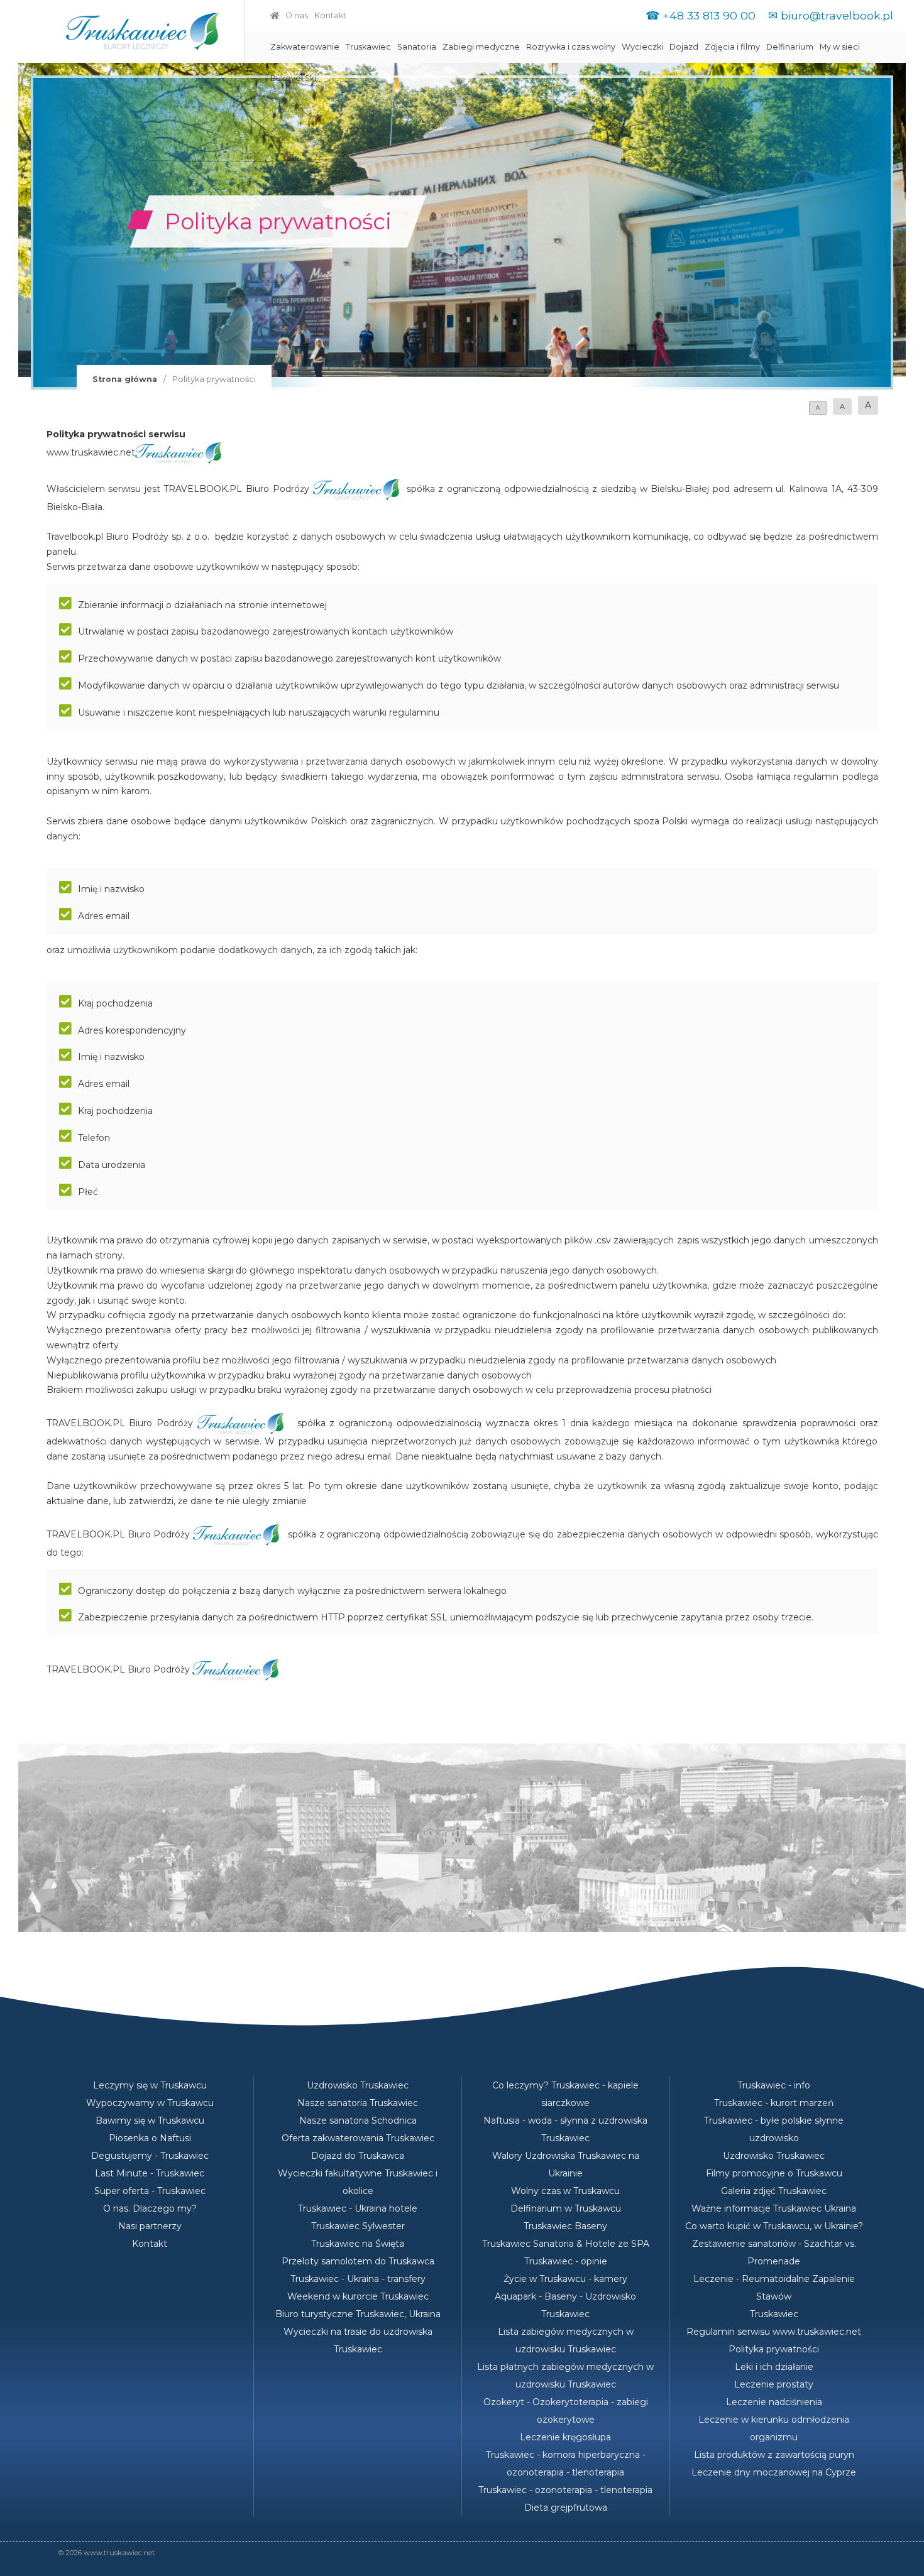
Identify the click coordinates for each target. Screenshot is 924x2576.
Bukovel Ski (293, 78)
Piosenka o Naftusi (150, 2138)
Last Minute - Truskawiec (150, 2173)
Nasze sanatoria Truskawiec (358, 2103)
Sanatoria (417, 47)
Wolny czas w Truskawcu (565, 2191)
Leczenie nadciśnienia (774, 2402)
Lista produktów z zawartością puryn (774, 2455)
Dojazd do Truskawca (358, 2156)
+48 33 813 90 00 (709, 15)
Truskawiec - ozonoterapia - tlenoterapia (565, 2490)
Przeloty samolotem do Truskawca (358, 2261)
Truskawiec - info (774, 2085)
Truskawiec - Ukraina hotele (358, 2208)
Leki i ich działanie (774, 2367)
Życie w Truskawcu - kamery (565, 2279)
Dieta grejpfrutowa (566, 2508)
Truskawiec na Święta (358, 2244)
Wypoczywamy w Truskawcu (150, 2103)
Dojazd (684, 47)
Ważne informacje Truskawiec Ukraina (774, 2208)
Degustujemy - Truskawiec (150, 2156)
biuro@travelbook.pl (837, 15)
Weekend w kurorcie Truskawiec (358, 2296)
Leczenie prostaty (774, 2384)
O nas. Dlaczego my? (150, 2208)
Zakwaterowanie (305, 47)
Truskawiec (368, 47)
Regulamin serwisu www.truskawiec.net (774, 2332)
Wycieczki (642, 47)
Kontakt (330, 15)
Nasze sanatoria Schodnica (358, 2120)
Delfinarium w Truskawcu (566, 2208)
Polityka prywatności (774, 2349)
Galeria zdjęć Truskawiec (774, 2191)
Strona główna (125, 379)
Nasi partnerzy (150, 2226)
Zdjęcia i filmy (732, 47)
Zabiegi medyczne (481, 47)
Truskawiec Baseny (565, 2226)
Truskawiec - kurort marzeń (774, 2103)
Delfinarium (790, 47)
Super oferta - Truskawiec (150, 2191)
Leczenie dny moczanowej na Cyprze (774, 2472)
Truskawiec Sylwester (358, 2226)
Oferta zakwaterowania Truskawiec (358, 2138)
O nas (297, 15)
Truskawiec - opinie (566, 2261)
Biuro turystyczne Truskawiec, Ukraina (358, 2314)
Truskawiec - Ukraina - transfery (358, 2279)
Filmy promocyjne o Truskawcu (774, 2173)
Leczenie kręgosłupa (565, 2437)
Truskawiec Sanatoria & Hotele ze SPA (566, 2244)
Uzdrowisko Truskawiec (358, 2085)
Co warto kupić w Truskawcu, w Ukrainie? (774, 2226)
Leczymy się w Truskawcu (150, 2085)
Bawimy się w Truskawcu (150, 2120)
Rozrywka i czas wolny (571, 47)
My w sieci (840, 47)
